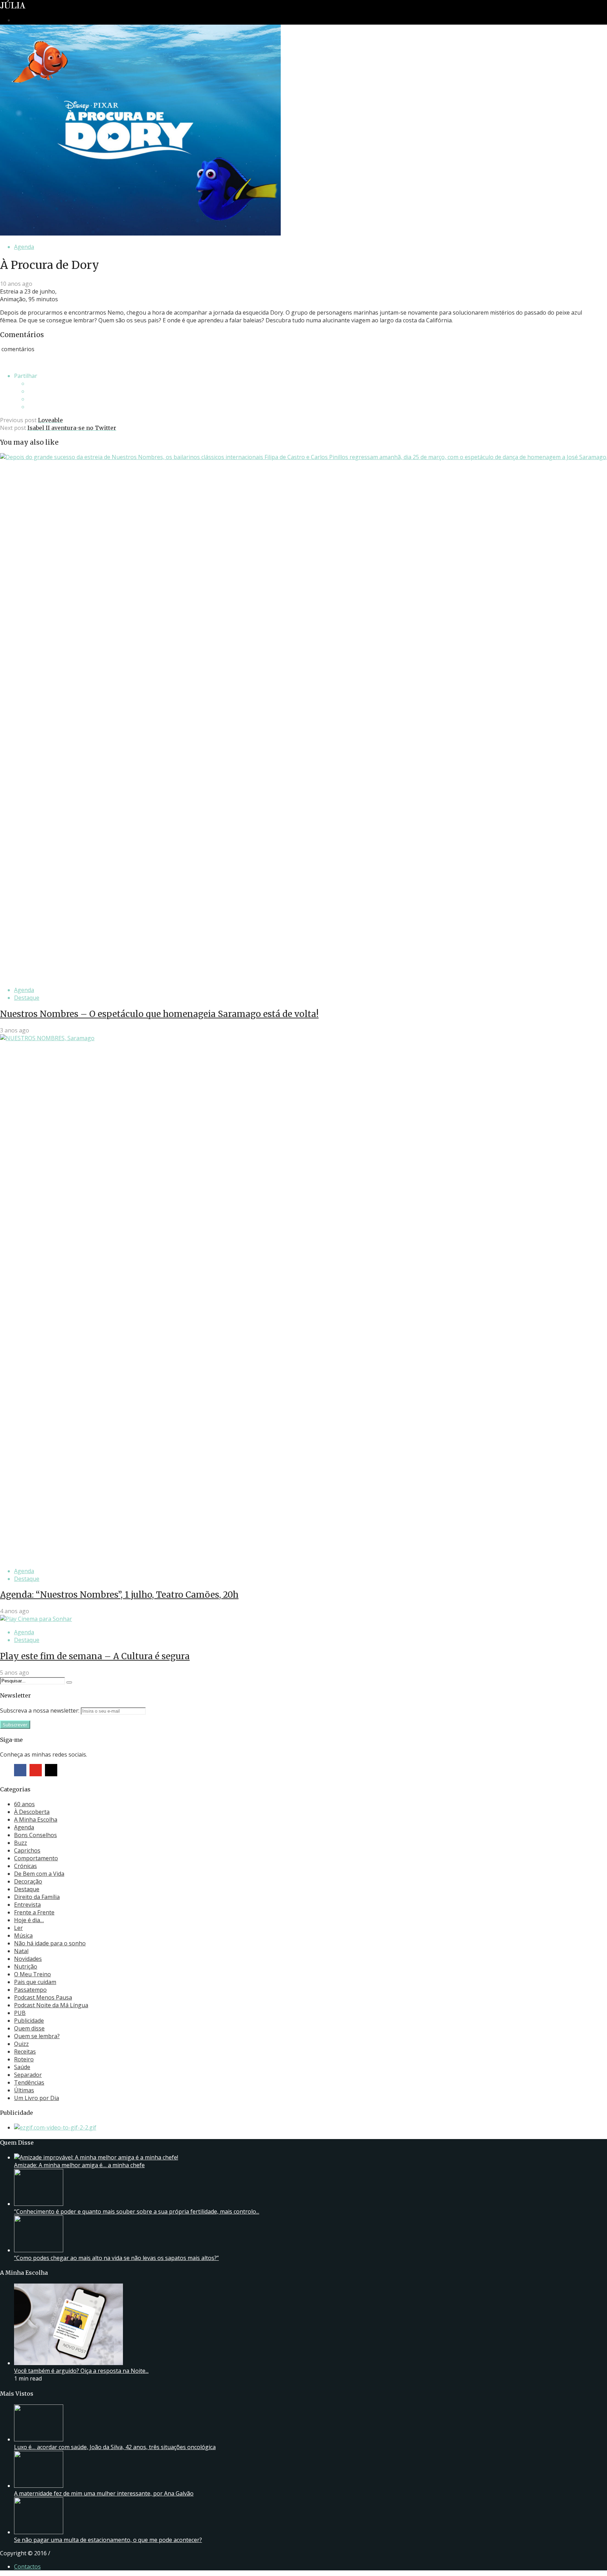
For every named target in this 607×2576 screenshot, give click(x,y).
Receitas (25, 2052)
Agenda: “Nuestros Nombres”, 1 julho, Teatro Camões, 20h (119, 1595)
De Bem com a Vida (39, 1874)
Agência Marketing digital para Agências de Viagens (65, 2552)
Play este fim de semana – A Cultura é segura (95, 1656)
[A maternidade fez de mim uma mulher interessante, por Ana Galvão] (39, 2486)
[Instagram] (51, 1770)
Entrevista (27, 1905)
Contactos (27, 2567)
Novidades (28, 1959)
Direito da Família (37, 1897)
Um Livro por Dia (37, 2098)
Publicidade (29, 2021)
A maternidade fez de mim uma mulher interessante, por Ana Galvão (104, 2493)
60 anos (24, 1804)
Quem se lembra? (37, 2036)
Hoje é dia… (29, 1920)
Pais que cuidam (35, 1982)
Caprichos (27, 1850)
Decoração (28, 1881)
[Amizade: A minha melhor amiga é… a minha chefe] (96, 2157)
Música (23, 1936)
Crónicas (25, 1866)
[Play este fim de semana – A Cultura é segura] (36, 1619)
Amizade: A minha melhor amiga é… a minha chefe (79, 2165)
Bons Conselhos (35, 1835)
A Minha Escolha (36, 1820)
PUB (20, 2013)
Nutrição (26, 1966)
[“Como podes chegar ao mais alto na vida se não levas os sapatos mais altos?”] (39, 2250)
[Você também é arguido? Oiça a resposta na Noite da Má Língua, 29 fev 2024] (68, 2363)
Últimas (24, 2090)
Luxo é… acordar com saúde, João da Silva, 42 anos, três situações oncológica (115, 2447)
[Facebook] (20, 1770)
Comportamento (36, 1858)
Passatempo (30, 1990)
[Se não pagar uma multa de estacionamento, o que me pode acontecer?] (39, 2532)
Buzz (21, 1843)
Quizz (21, 2044)
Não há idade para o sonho (50, 1943)
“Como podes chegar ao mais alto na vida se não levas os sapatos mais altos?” (116, 2258)
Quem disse (29, 2028)
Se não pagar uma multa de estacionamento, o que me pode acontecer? (108, 2540)
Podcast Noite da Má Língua (51, 2005)
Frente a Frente (34, 1912)
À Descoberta (32, 1812)
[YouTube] (36, 1770)
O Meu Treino (32, 1974)
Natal (21, 1951)
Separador (28, 2075)
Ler (18, 1928)
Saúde (22, 2067)
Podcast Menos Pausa (43, 1997)
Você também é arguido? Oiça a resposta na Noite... (81, 2371)
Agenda (24, 247)
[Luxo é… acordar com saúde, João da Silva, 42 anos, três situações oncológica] (39, 2439)
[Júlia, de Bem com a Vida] (13, 7)
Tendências (29, 2082)
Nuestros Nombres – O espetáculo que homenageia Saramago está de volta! (159, 1014)
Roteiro (24, 2059)
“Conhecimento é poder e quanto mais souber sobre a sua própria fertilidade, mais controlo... (137, 2211)
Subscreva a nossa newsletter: (40, 1711)
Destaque (27, 998)
